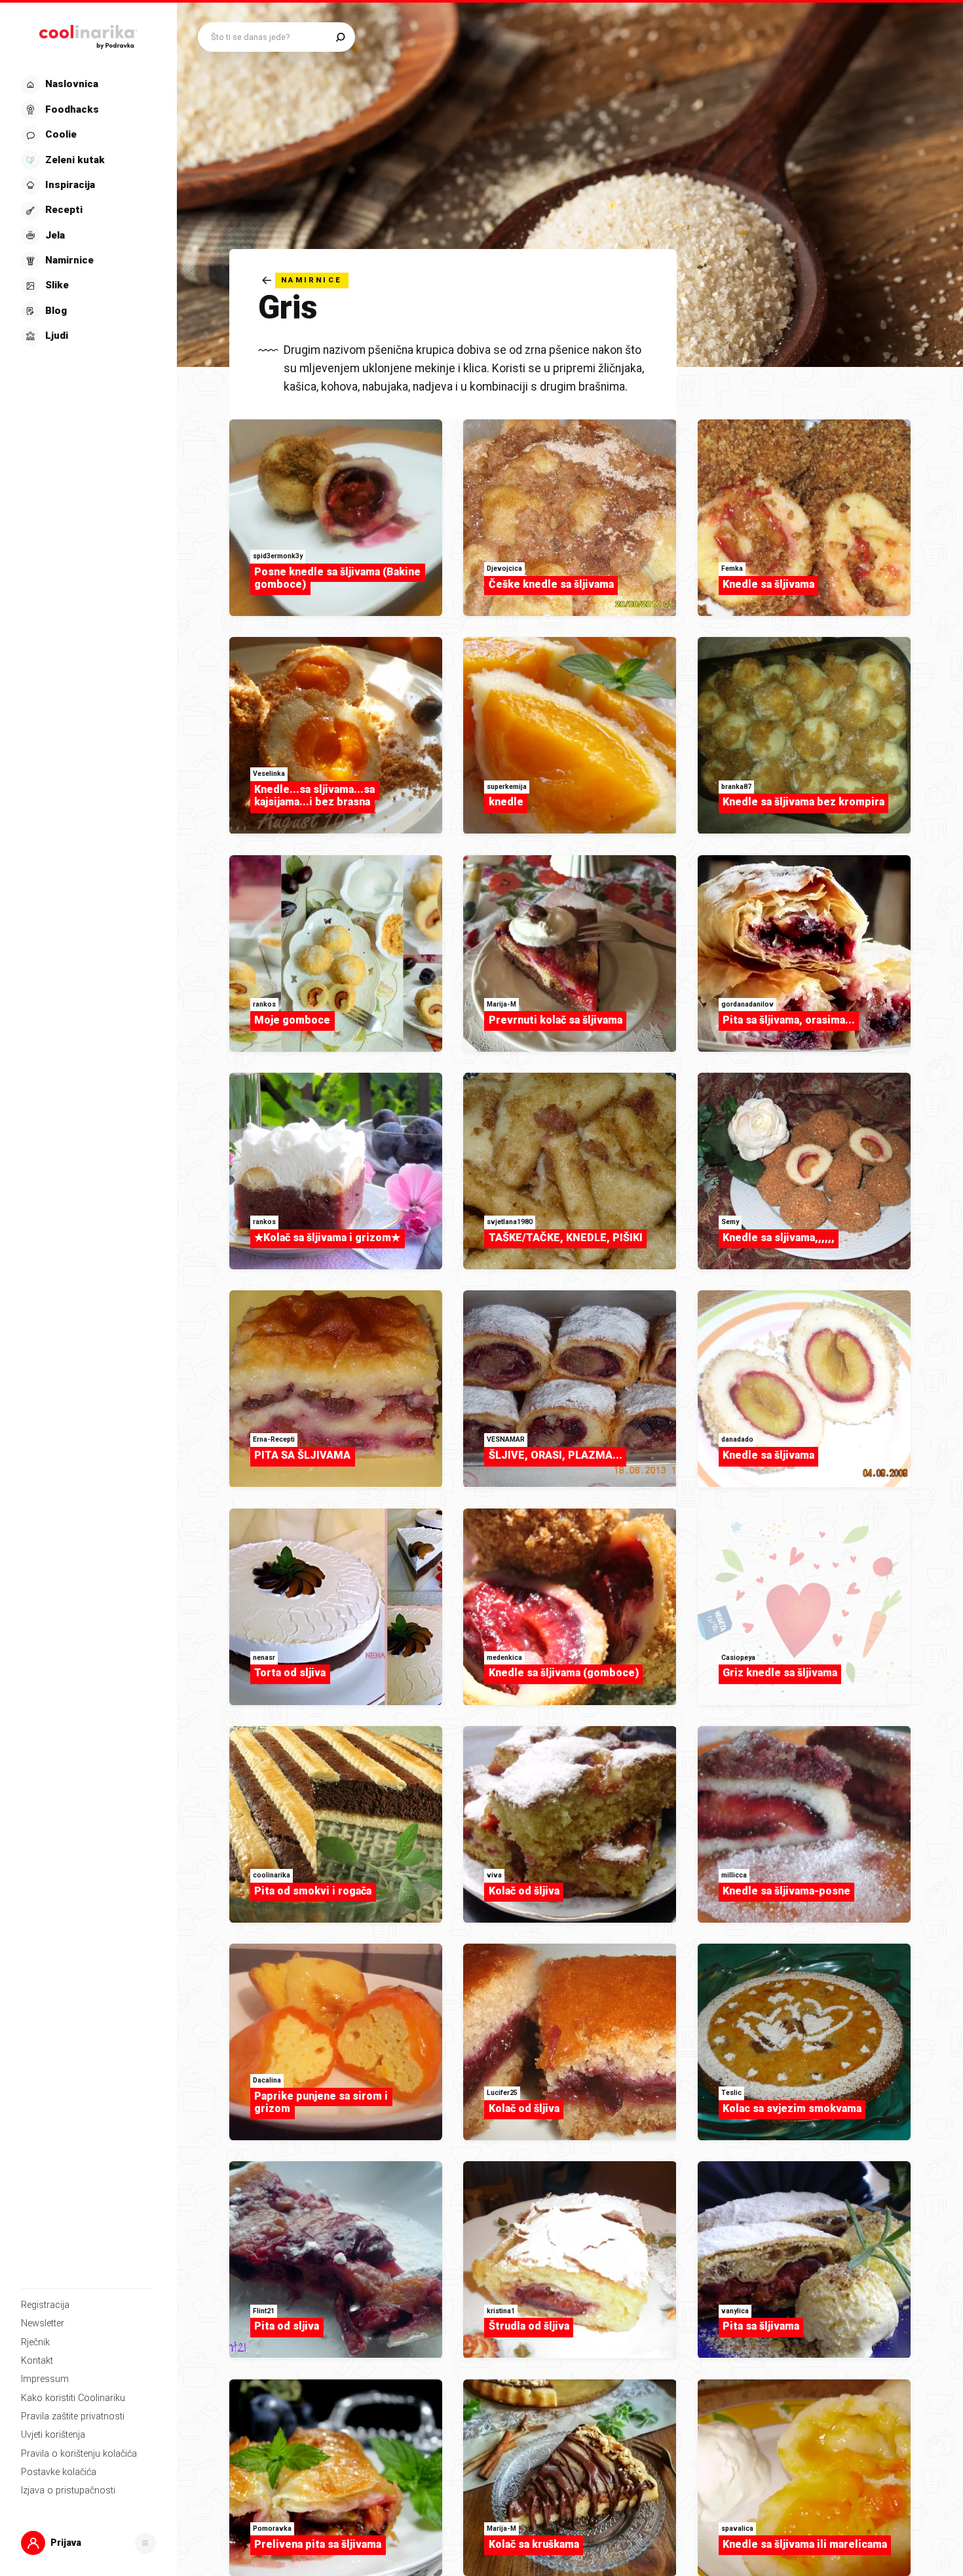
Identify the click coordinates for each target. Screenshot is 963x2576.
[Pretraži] (340, 37)
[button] (87, 211)
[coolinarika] (88, 34)
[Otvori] (145, 2543)
